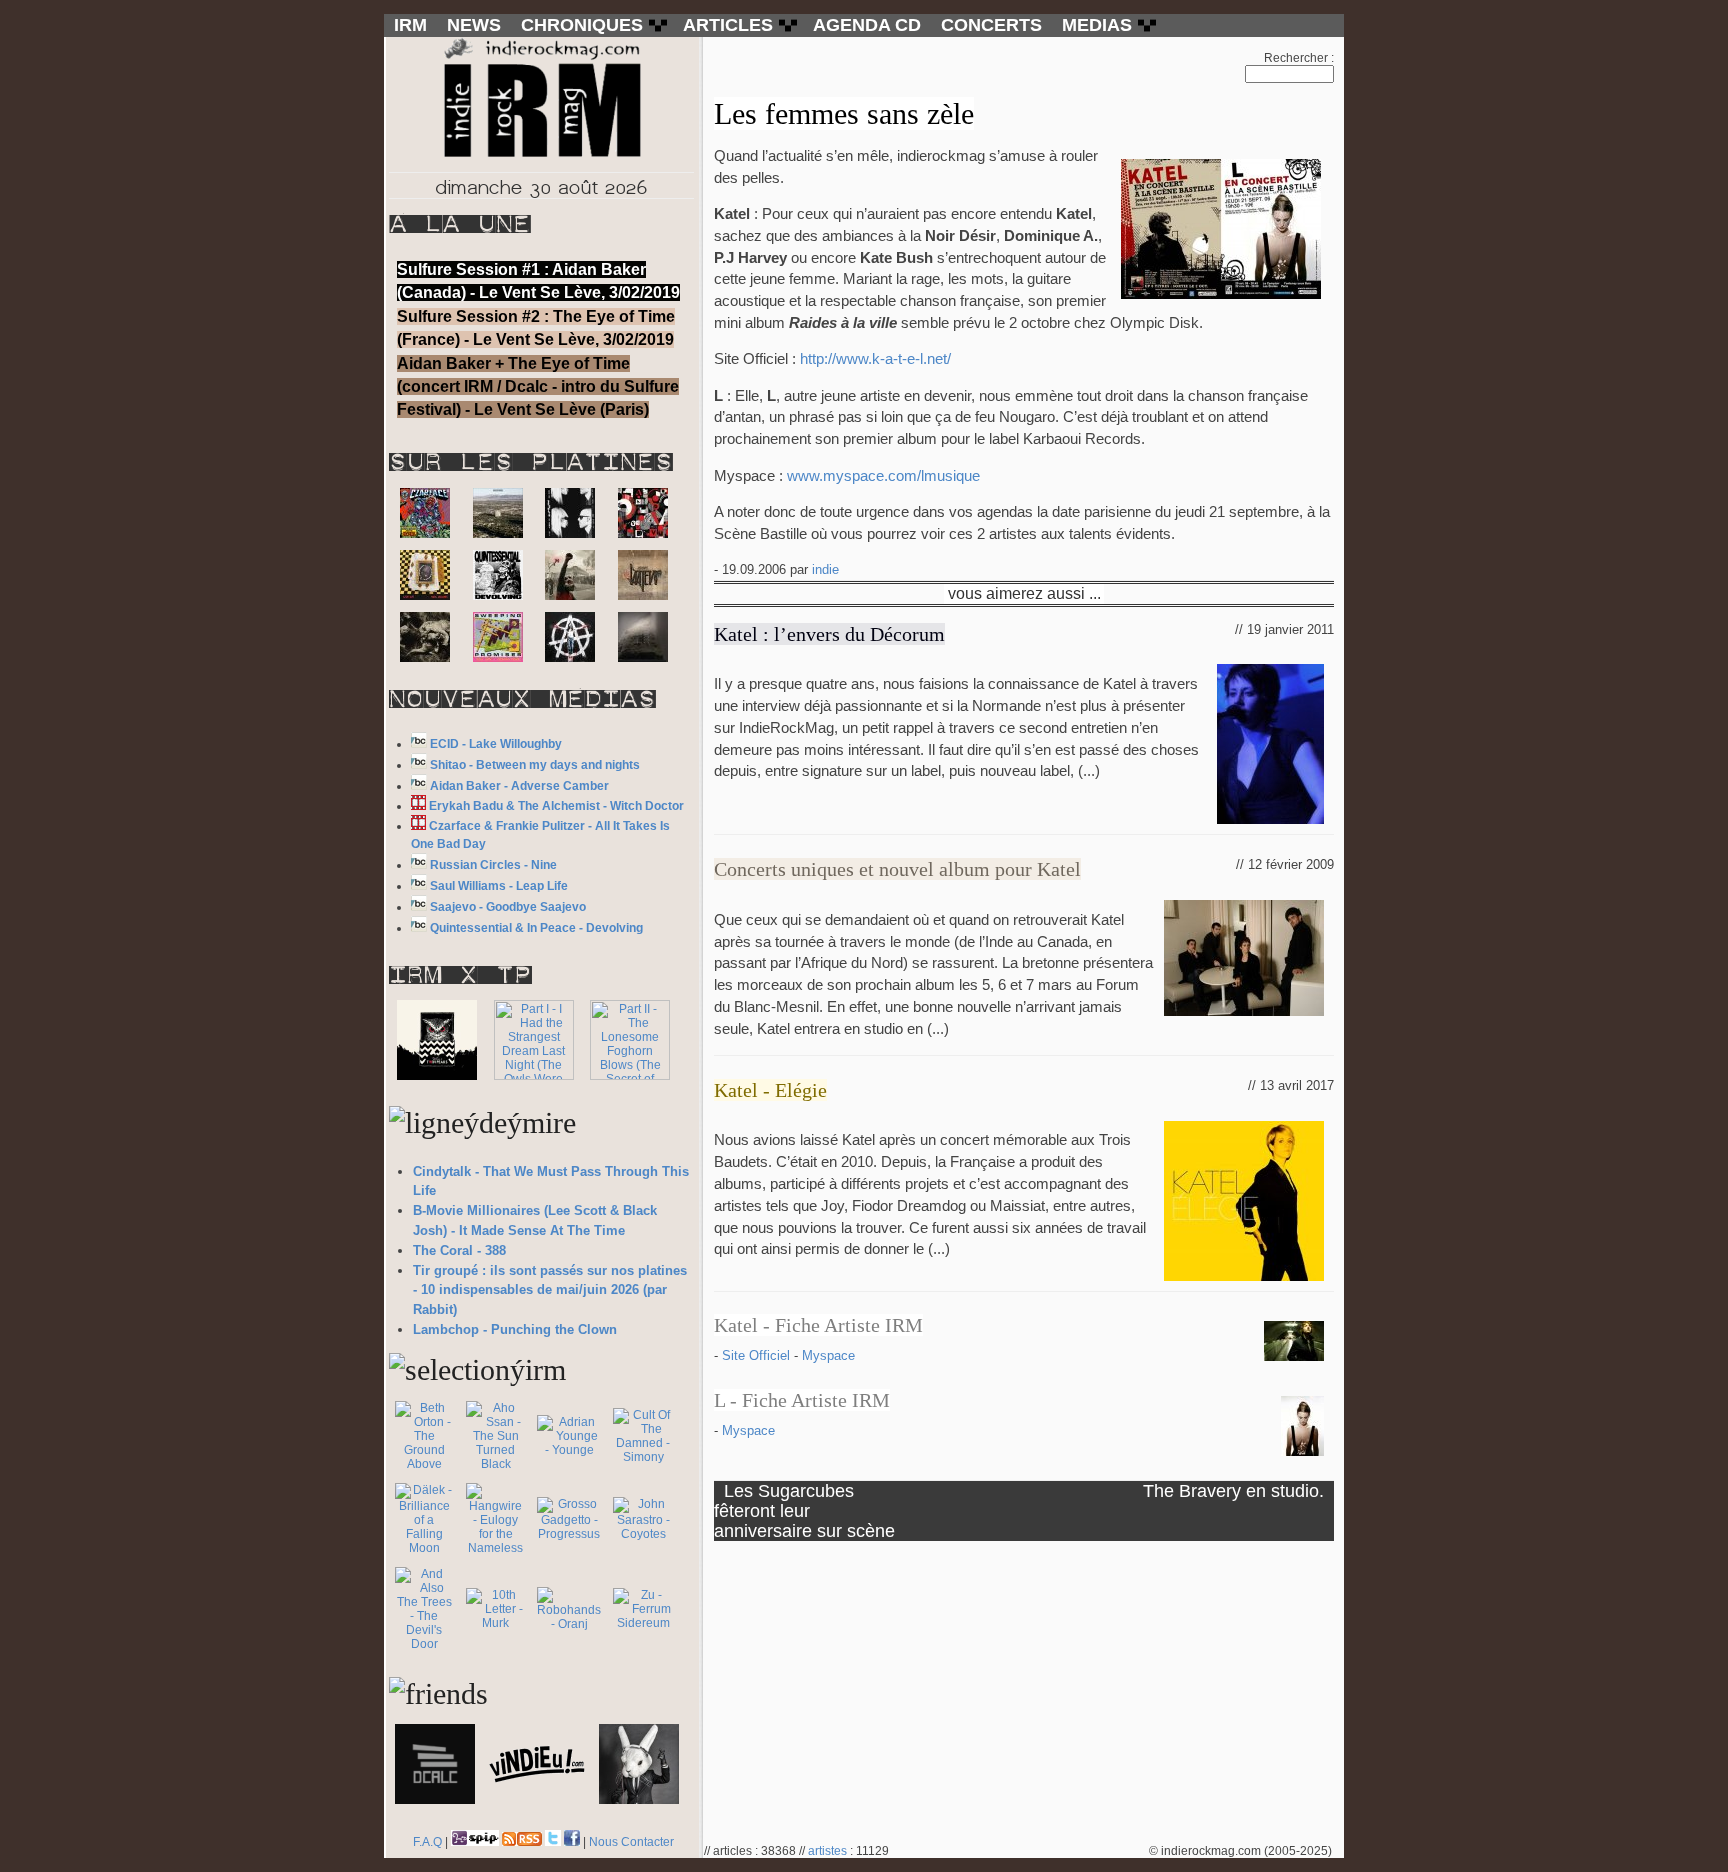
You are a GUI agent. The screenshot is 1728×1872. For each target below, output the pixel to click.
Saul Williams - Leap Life (499, 886)
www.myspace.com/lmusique (883, 476)
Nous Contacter (631, 1842)
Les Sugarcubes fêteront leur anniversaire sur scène (804, 1510)
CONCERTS (991, 25)
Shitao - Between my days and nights (535, 765)
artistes (827, 1851)
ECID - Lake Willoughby (496, 744)
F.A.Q (427, 1842)
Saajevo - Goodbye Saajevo (508, 907)
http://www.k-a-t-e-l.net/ (875, 359)
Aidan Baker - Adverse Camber (519, 786)
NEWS (474, 25)
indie (825, 569)
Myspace (828, 1355)
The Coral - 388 (459, 1250)
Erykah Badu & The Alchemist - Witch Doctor (556, 806)
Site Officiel (758, 1355)
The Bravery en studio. (1233, 1490)
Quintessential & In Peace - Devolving (536, 928)
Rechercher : (1299, 58)
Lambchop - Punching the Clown (515, 1329)
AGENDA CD (867, 25)
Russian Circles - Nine (493, 865)
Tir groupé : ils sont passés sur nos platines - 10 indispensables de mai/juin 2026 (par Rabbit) (550, 1290)
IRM (410, 25)
